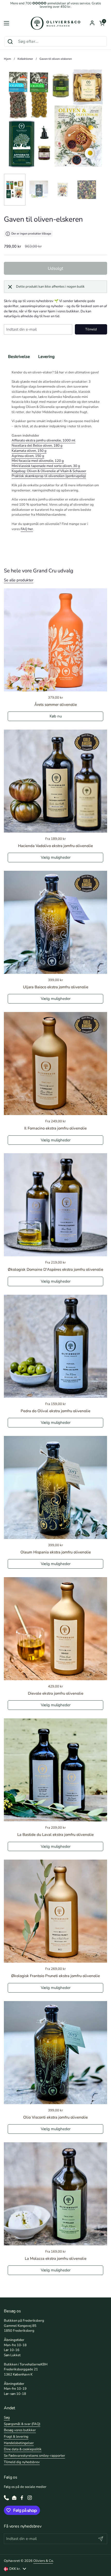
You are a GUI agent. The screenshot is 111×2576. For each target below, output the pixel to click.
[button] (102, 23)
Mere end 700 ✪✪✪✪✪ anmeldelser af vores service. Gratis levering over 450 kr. (56, 5)
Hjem (7, 59)
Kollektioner (25, 59)
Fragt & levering (16, 2437)
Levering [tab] (46, 357)
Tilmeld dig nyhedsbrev (22, 2462)
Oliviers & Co (43, 2561)
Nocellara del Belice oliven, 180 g (37, 446)
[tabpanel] (55, 451)
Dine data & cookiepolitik (23, 2449)
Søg (7, 2418)
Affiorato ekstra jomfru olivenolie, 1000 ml (43, 440)
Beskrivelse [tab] (19, 357)
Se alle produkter (19, 580)
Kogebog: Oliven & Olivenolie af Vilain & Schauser (49, 471)
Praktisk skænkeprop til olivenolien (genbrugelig (48, 476)
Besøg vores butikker (20, 2430)
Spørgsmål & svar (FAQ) (22, 2424)
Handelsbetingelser (19, 2443)
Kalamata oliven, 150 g (29, 451)
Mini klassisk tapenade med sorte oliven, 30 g (46, 466)
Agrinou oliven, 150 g (28, 456)
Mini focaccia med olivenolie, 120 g (38, 461)
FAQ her (27, 529)
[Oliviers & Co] (55, 23)
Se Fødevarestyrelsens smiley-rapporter (34, 2456)
